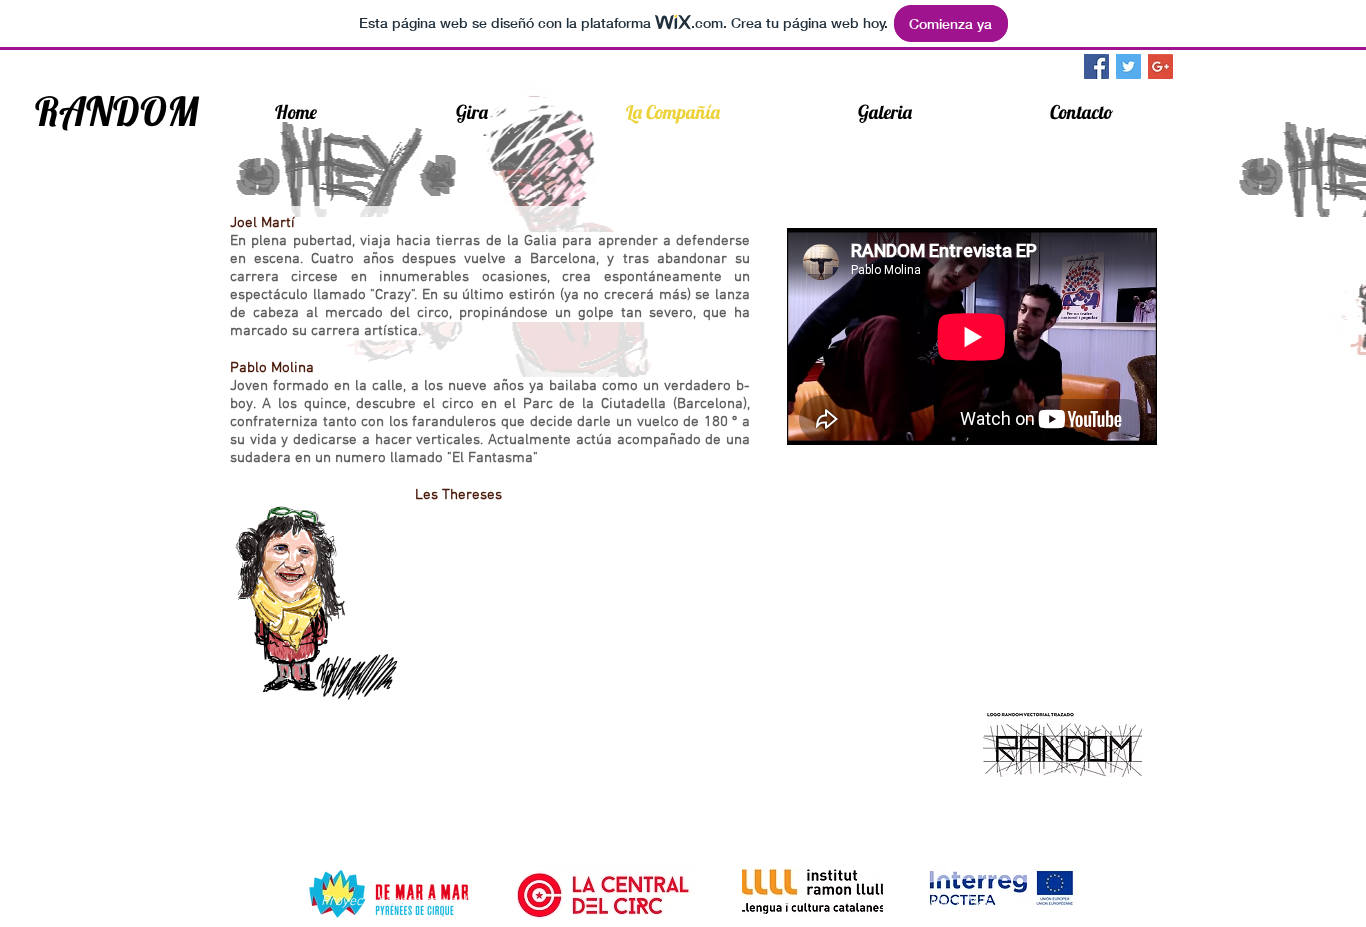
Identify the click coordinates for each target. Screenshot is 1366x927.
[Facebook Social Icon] (1096, 66)
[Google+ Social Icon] (1160, 66)
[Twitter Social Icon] (1128, 66)
